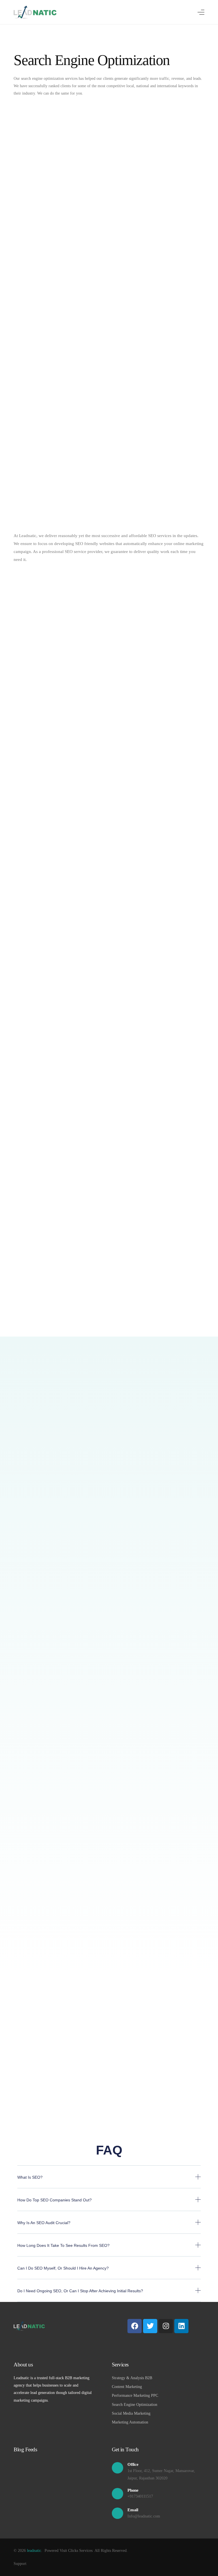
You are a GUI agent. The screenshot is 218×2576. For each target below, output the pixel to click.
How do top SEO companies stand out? (54, 2200)
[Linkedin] (181, 2326)
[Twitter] (150, 2326)
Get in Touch (125, 2449)
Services (120, 2365)
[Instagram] (166, 2326)
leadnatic (34, 2551)
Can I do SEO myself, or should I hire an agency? (63, 2268)
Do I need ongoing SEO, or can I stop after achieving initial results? (80, 2291)
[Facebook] (135, 2326)
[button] (109, 2181)
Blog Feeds (25, 2449)
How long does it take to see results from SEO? (63, 2245)
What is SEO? (30, 2177)
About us (23, 2365)
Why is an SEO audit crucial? (44, 2223)
